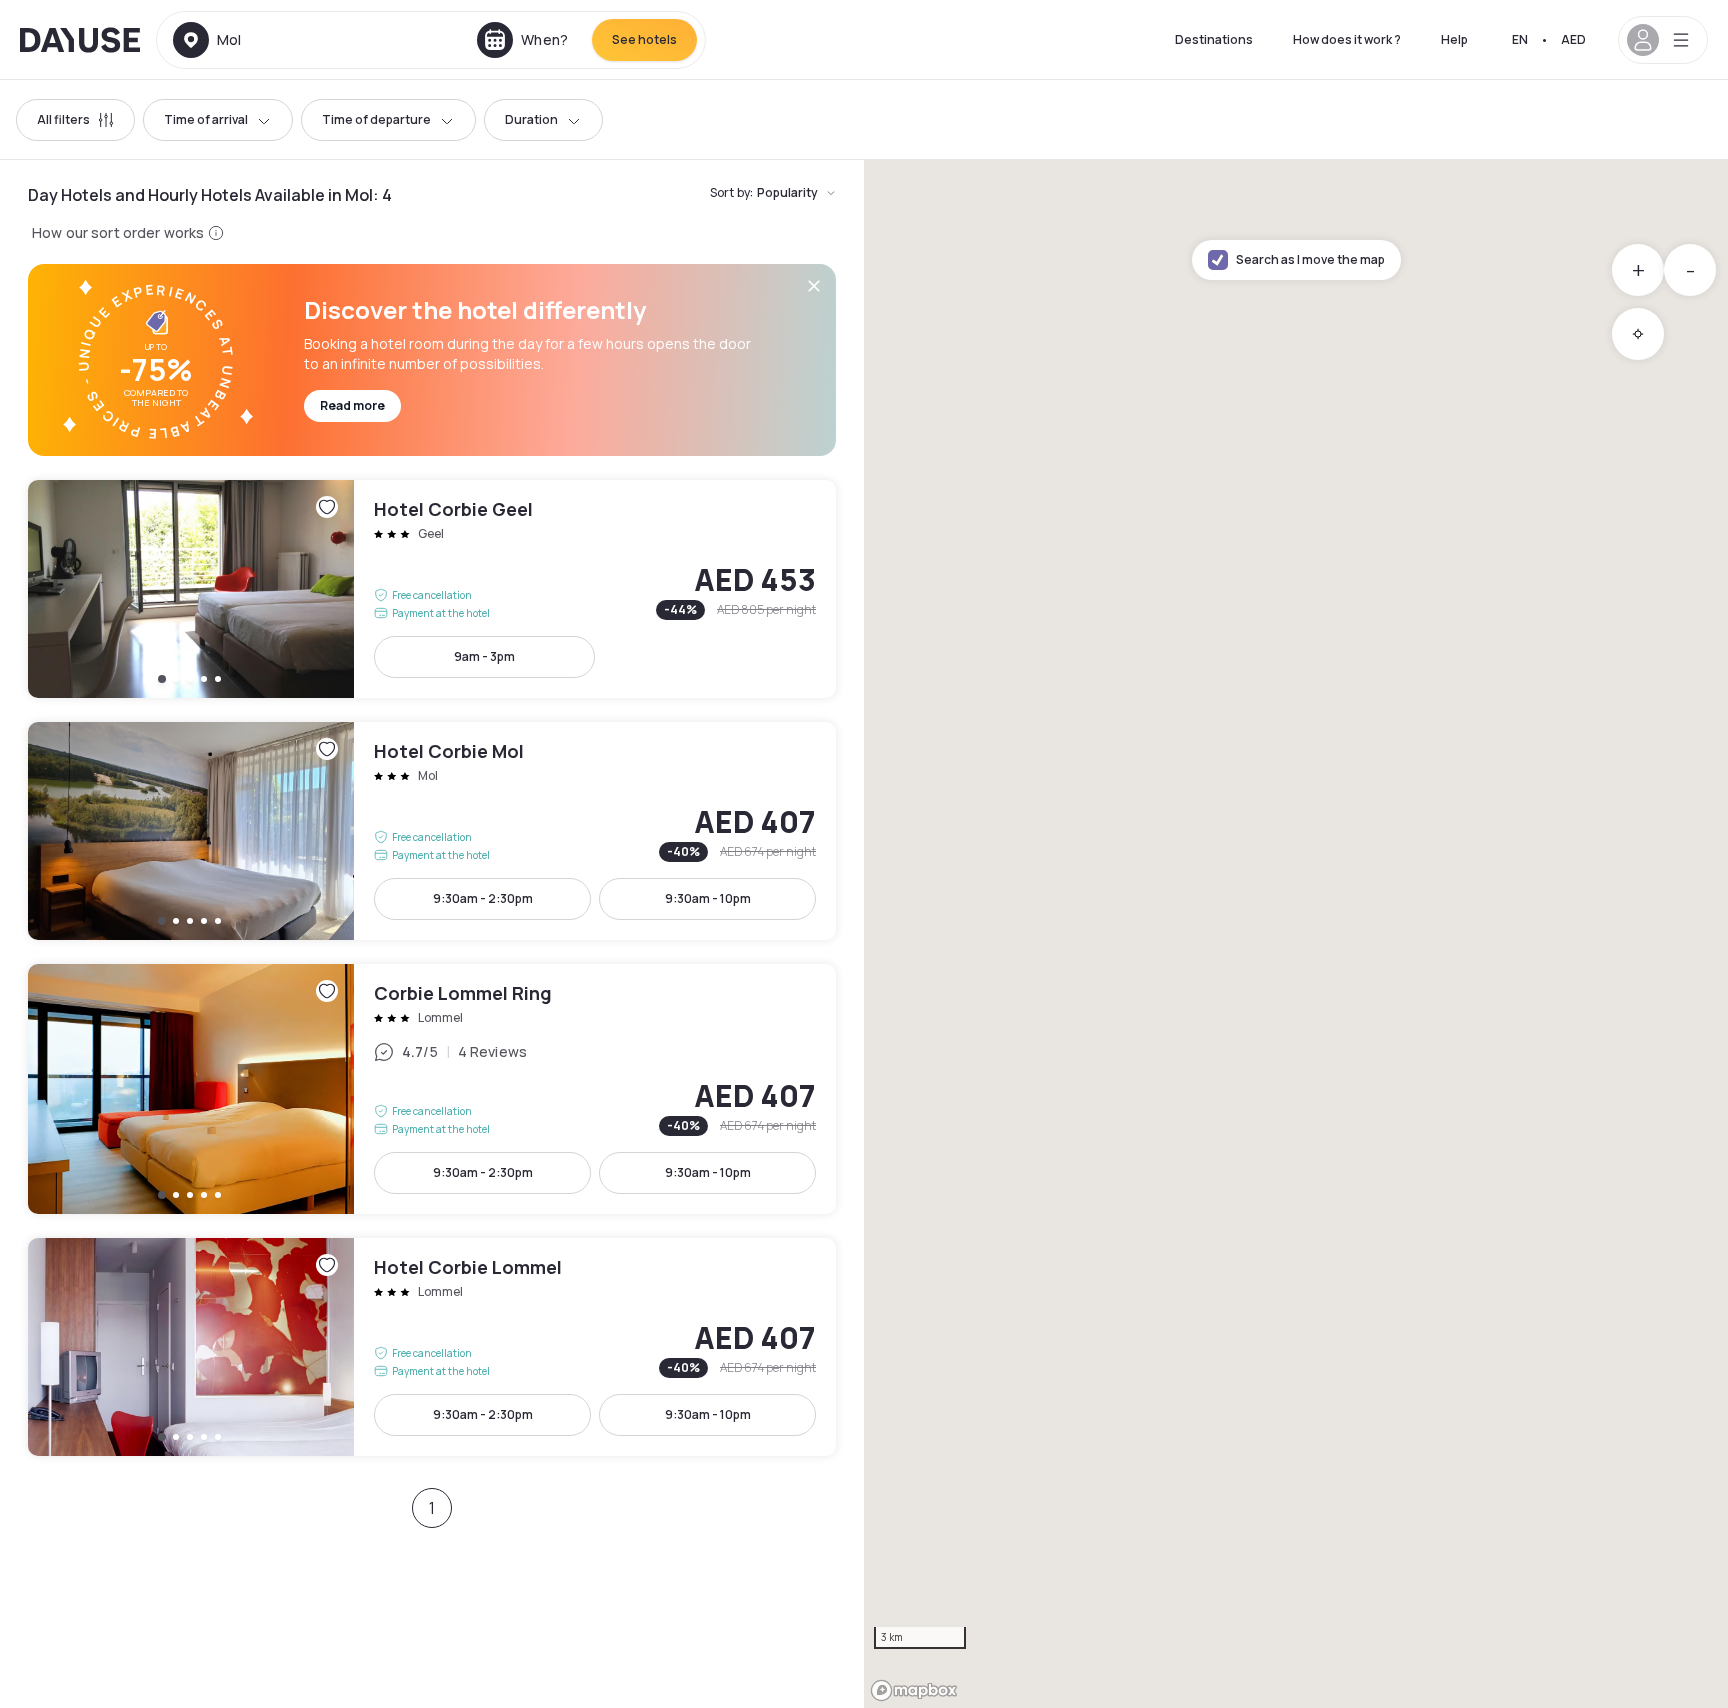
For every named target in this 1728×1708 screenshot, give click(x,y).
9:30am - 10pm (708, 898)
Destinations (1214, 39)
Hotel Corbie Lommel (432, 1347)
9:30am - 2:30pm (483, 898)
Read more (352, 405)
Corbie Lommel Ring (432, 1089)
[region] (1296, 934)
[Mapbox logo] (914, 1690)
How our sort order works (118, 232)
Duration (531, 119)
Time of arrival (206, 119)
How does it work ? (1347, 39)
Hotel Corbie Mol (432, 831)
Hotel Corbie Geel (432, 589)
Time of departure (376, 119)
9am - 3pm (484, 656)
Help (1454, 39)
